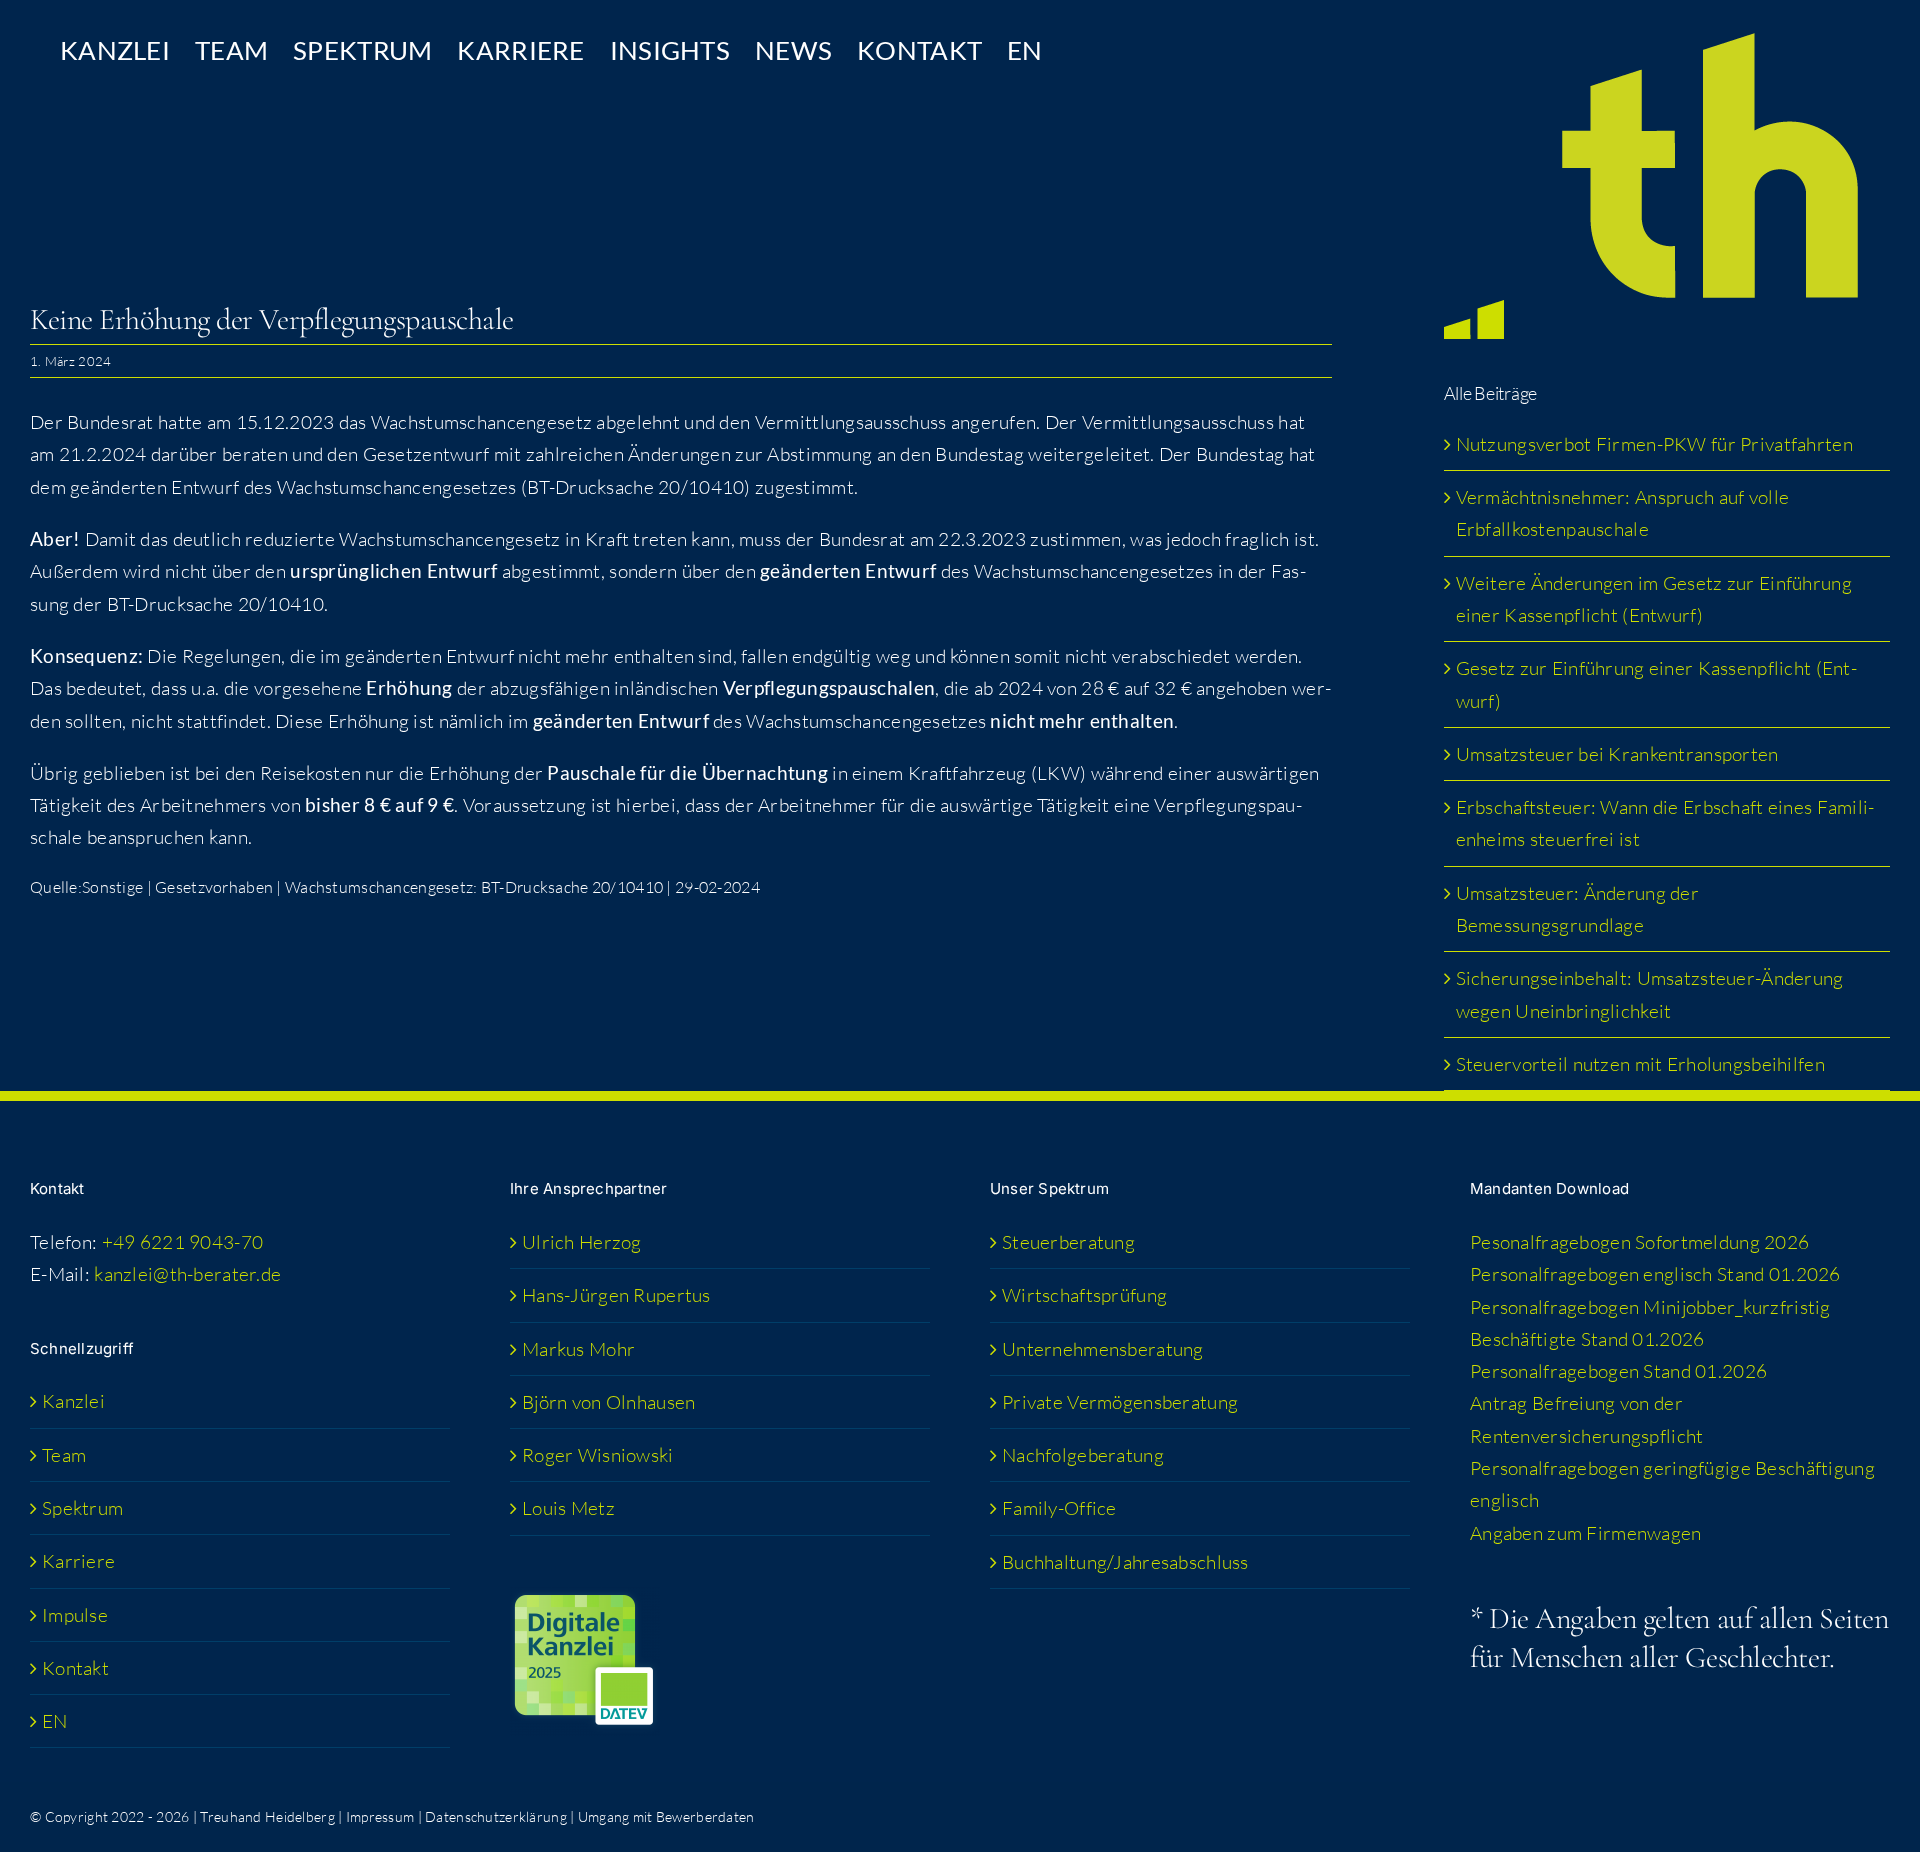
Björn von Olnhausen (608, 1402)
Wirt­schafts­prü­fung (1084, 1295)
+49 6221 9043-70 (183, 1242)
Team (64, 1455)
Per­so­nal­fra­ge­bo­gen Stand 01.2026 (1618, 1371)
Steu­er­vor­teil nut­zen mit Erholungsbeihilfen (1640, 1064)
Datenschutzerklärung (496, 1816)
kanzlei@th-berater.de (187, 1274)
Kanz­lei (73, 1401)
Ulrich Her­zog (582, 1242)
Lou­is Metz (568, 1508)
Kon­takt (75, 1668)
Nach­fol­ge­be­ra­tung (1083, 1455)
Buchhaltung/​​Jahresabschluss (1125, 1562)
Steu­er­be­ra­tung (1068, 1242)
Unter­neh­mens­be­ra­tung (1103, 1349)
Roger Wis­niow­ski (598, 1455)
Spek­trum (82, 1508)
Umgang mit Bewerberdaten (666, 1816)
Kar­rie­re (78, 1561)
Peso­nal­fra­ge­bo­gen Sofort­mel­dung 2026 (1639, 1242)
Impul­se (75, 1615)
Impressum (380, 1816)
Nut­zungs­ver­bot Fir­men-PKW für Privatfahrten (1654, 444)
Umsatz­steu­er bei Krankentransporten (1617, 754)
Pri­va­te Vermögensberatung (1120, 1402)
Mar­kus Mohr (578, 1349)
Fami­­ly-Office (1059, 1508)
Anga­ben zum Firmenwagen (1586, 1533)
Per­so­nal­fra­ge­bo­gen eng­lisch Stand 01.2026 (1655, 1274)
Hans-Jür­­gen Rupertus (616, 1295)
